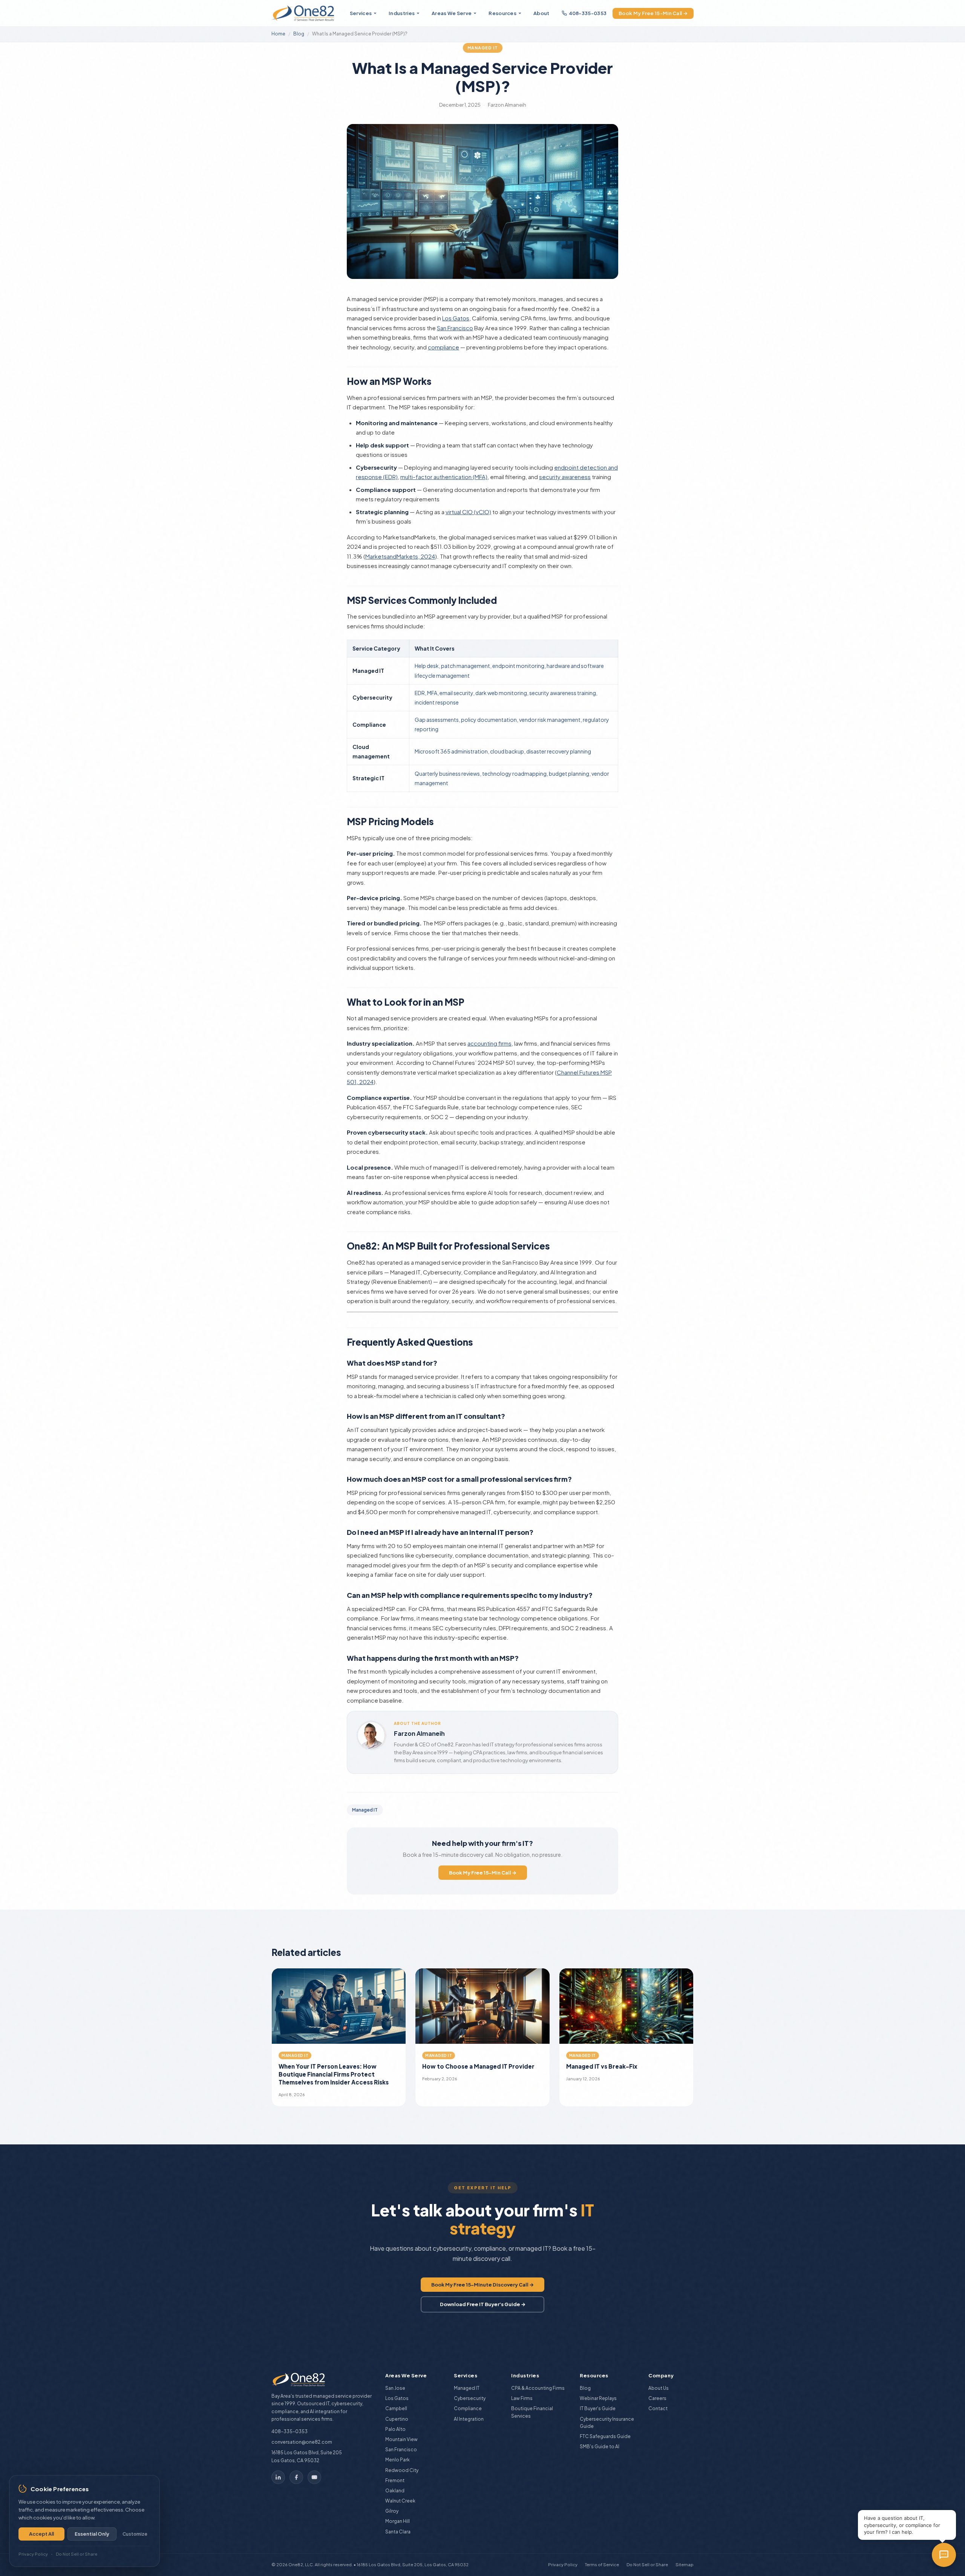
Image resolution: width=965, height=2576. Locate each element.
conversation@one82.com (302, 2442)
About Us (659, 2388)
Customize (135, 2534)
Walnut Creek (400, 2501)
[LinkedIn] (278, 2477)
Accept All (41, 2534)
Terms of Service (602, 2565)
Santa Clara (398, 2532)
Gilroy (392, 2511)
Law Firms (522, 2398)
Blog (299, 34)
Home (278, 34)
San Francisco (455, 328)
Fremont (395, 2480)
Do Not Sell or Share (647, 2565)
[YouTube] (314, 2477)
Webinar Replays (598, 2398)
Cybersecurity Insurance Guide (607, 2423)
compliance (443, 347)
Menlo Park (397, 2460)
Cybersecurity (470, 2398)
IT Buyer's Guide (598, 2408)
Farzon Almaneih (419, 1733)
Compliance (468, 2408)
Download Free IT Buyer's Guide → (483, 2304)
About (541, 13)
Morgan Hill (397, 2521)
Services (361, 13)
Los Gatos (456, 318)
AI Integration (469, 2419)
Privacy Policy (563, 2565)
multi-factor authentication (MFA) (444, 477)
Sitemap (685, 2565)
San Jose (395, 2388)
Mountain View (401, 2439)
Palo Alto (395, 2429)
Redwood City (402, 2470)
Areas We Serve (452, 13)
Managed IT (483, 48)
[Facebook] (296, 2477)
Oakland (395, 2491)
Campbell (396, 2408)
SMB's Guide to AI (600, 2447)
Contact (658, 2408)
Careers (657, 2398)
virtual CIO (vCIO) (468, 512)
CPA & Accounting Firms (538, 2388)
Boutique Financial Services (532, 2412)
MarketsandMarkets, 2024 (400, 556)
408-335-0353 (588, 13)
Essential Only (92, 2534)
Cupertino (397, 2419)
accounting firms (489, 1043)
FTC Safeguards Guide (605, 2436)
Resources (502, 13)
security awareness (565, 477)
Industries (402, 13)
